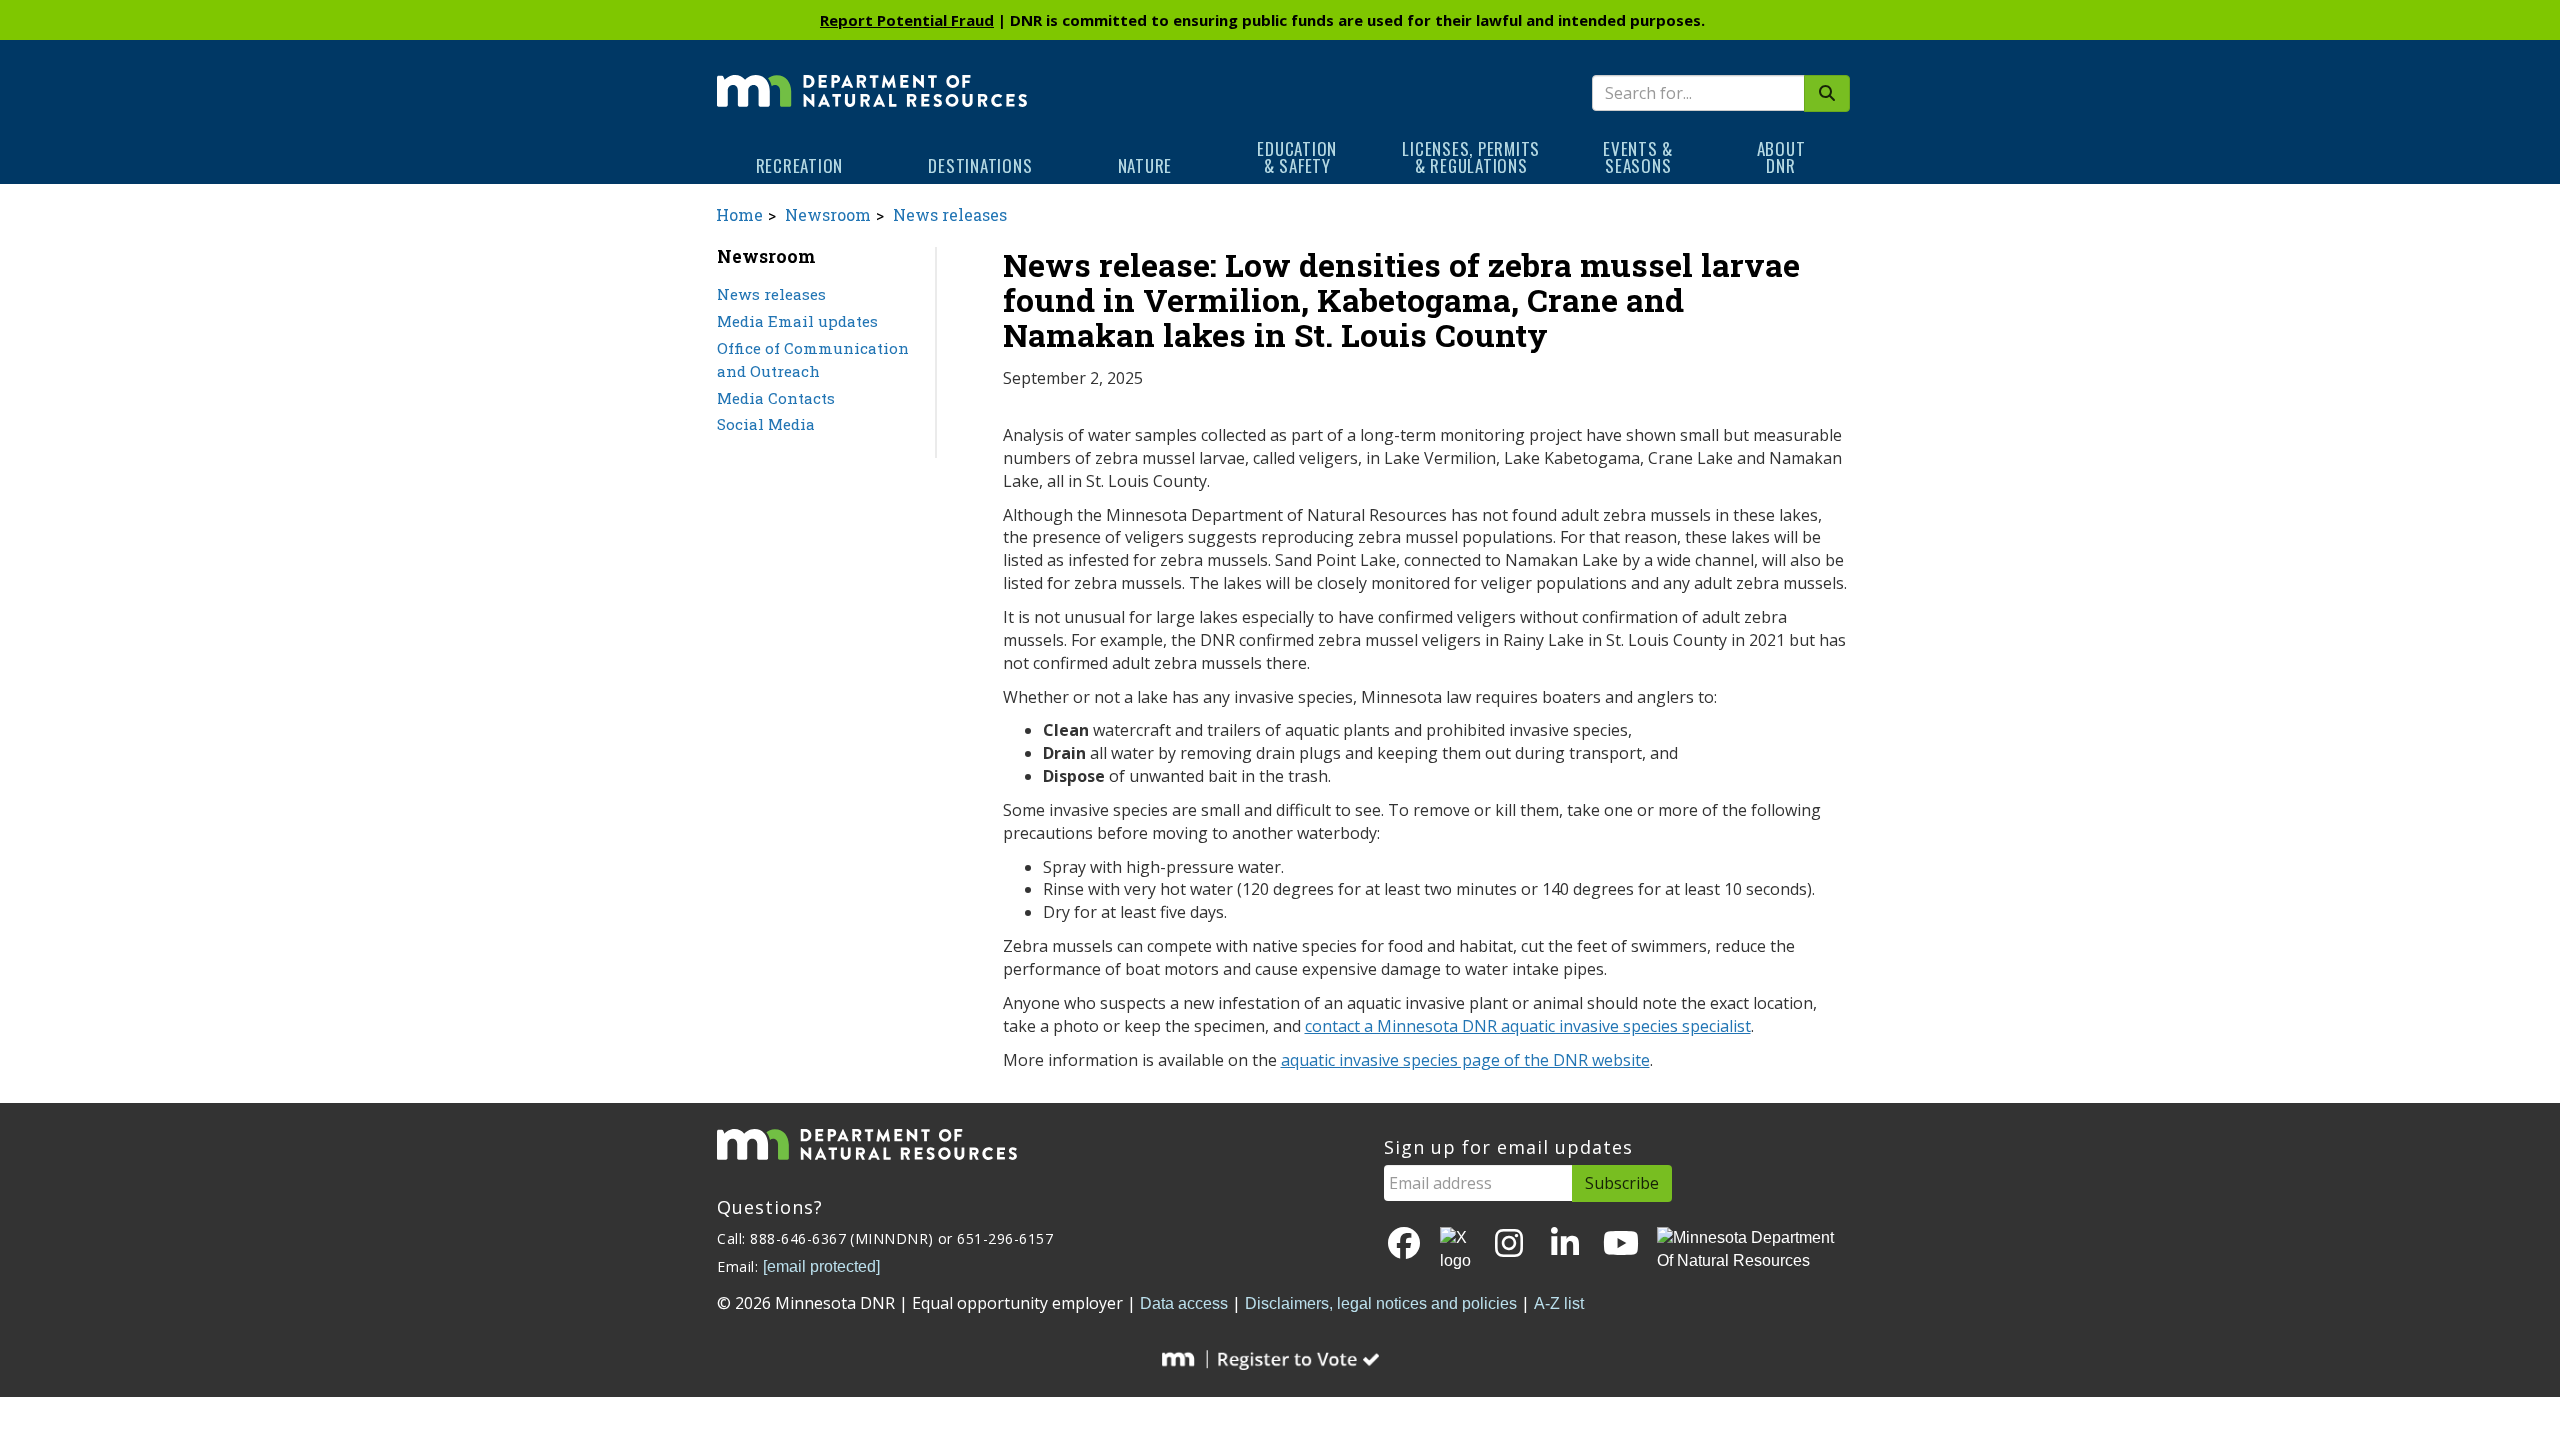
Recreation (800, 165)
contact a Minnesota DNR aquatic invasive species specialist (1528, 1026)
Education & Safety (1297, 157)
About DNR (1781, 157)
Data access (1184, 1303)
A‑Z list (1559, 1303)
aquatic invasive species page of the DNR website (1465, 1060)
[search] (1827, 93)
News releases (950, 214)
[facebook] (1404, 1244)
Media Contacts (776, 398)
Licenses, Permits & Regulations (1471, 157)
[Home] (872, 77)
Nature (1145, 165)
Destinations (980, 165)
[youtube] (1621, 1244)
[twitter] (1457, 1250)
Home (739, 214)
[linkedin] (1565, 1244)
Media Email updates (797, 321)
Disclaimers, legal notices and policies (1381, 1303)
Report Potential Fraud (907, 20)
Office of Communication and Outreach (813, 359)
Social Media (766, 424)
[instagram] (1509, 1244)
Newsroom (828, 214)
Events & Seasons (1638, 157)
